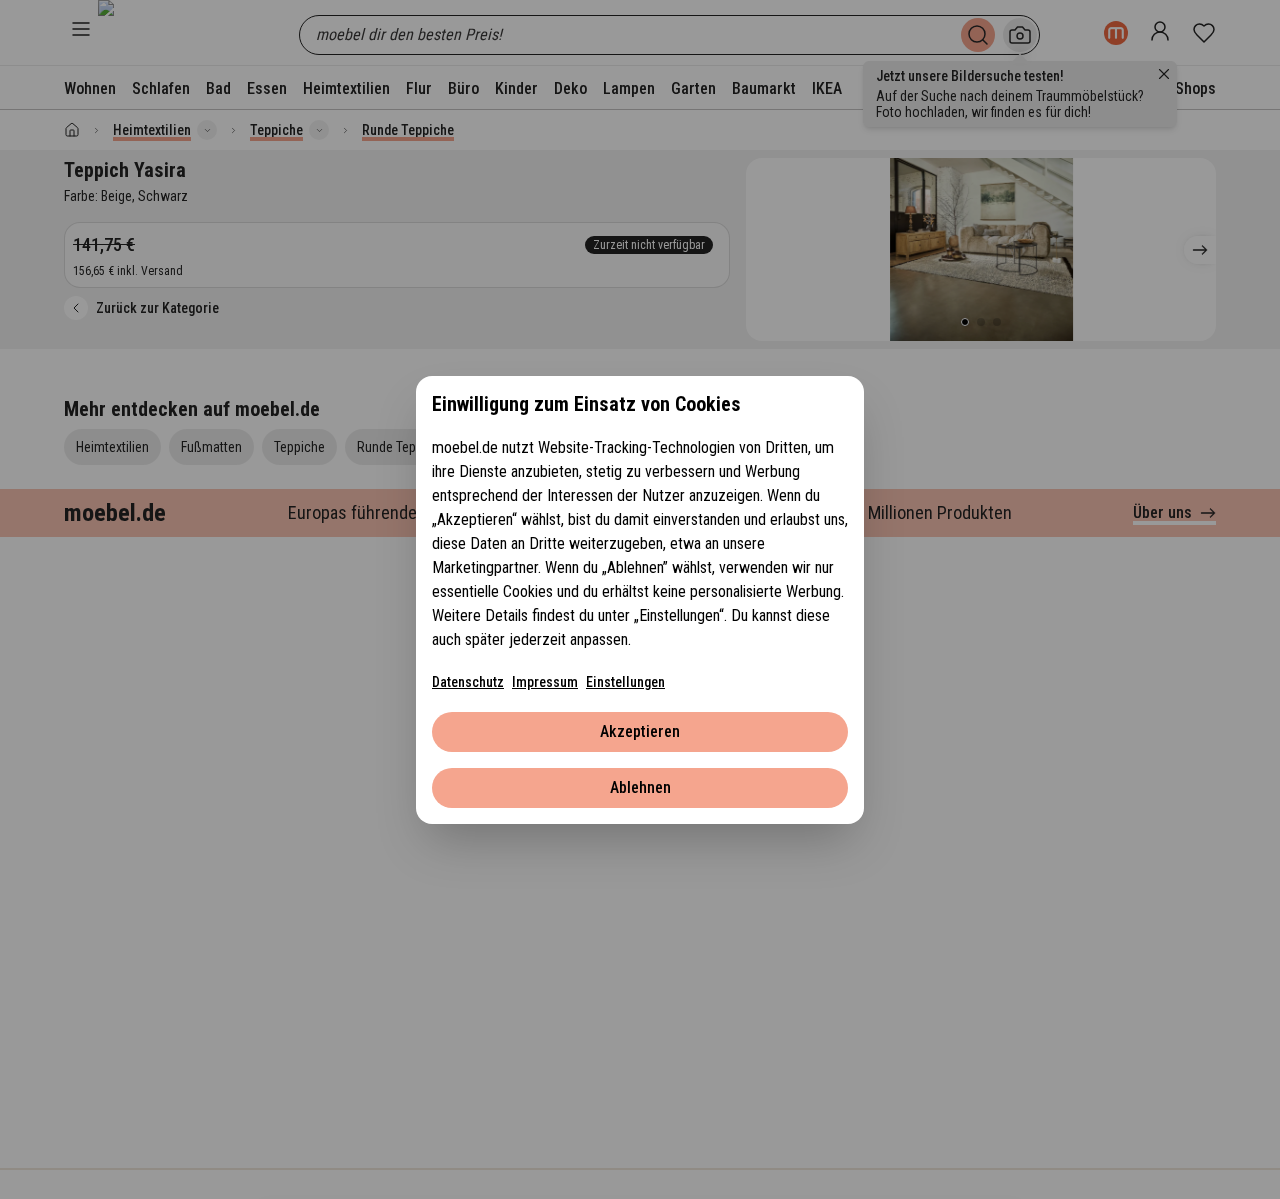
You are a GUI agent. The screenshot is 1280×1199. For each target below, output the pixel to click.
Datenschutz (468, 682)
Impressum (545, 682)
